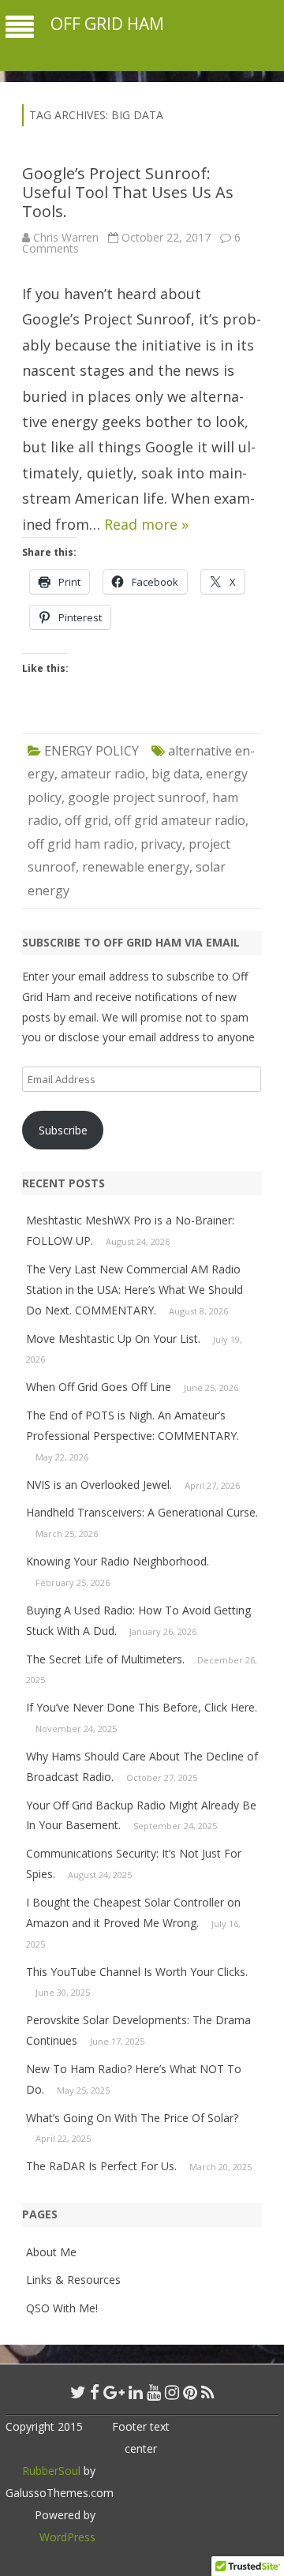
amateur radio (103, 774)
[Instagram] (172, 2392)
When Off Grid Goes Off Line (99, 1387)
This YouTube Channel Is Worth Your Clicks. (137, 1972)
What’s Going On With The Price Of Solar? (132, 2118)
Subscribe (63, 1130)
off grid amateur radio (180, 820)
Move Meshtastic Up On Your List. (113, 1339)
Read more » (146, 524)
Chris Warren (66, 237)
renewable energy (136, 867)
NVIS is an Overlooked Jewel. (99, 1485)
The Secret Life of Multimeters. (105, 1659)
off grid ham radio (81, 844)
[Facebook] (95, 2392)
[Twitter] (78, 2392)
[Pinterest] (190, 2392)
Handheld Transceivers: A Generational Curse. (142, 1512)
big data (176, 774)
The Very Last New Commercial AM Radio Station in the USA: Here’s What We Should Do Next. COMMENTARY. (135, 1290)
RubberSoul (51, 2471)
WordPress (67, 2537)
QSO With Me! (62, 2308)
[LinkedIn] (136, 2392)
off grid (86, 820)
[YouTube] (154, 2392)
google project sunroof (137, 797)
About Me (51, 2252)
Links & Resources (73, 2280)
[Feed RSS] (208, 2392)
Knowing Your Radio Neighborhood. (118, 1561)
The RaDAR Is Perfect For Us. (101, 2166)
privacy (161, 844)
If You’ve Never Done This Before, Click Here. (142, 1707)
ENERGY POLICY (92, 751)
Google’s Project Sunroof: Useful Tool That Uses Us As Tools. (128, 192)
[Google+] (114, 2392)
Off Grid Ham (107, 24)
